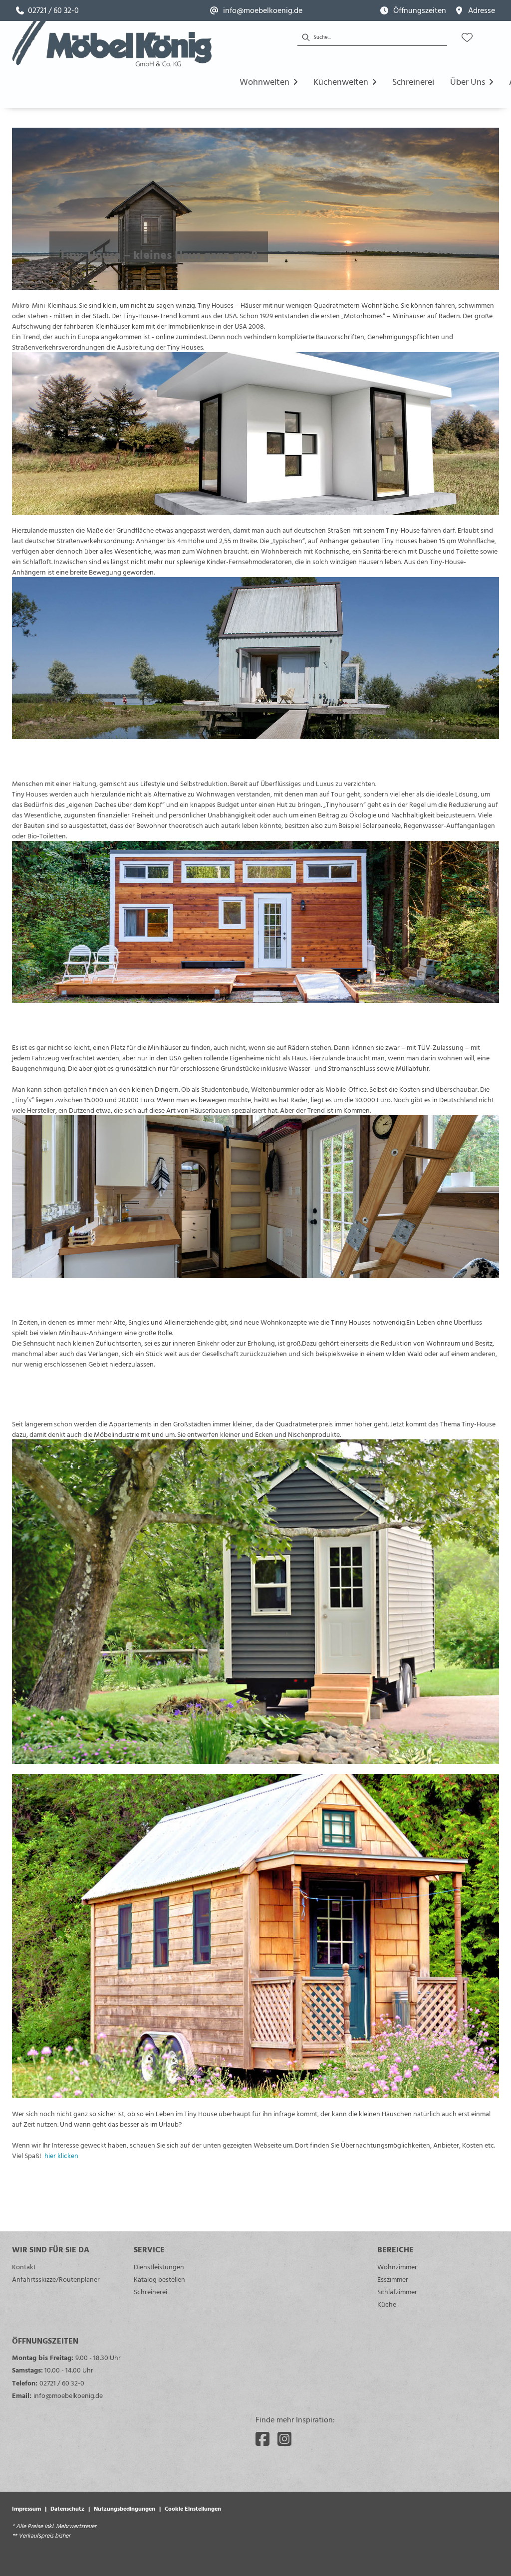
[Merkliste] (467, 37)
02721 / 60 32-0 (62, 2383)
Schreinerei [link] (150, 2291)
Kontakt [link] (24, 2267)
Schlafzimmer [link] (397, 2291)
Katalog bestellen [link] (159, 2279)
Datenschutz (67, 2508)
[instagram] (284, 2439)
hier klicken (61, 2155)
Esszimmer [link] (393, 2279)
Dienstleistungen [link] (159, 2267)
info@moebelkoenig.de (68, 2395)
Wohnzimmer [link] (397, 2267)
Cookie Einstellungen (193, 2508)
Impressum (26, 2508)
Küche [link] (387, 2304)
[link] (47, 10)
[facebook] (262, 2439)
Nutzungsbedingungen (125, 2508)
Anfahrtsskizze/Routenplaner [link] (56, 2279)
